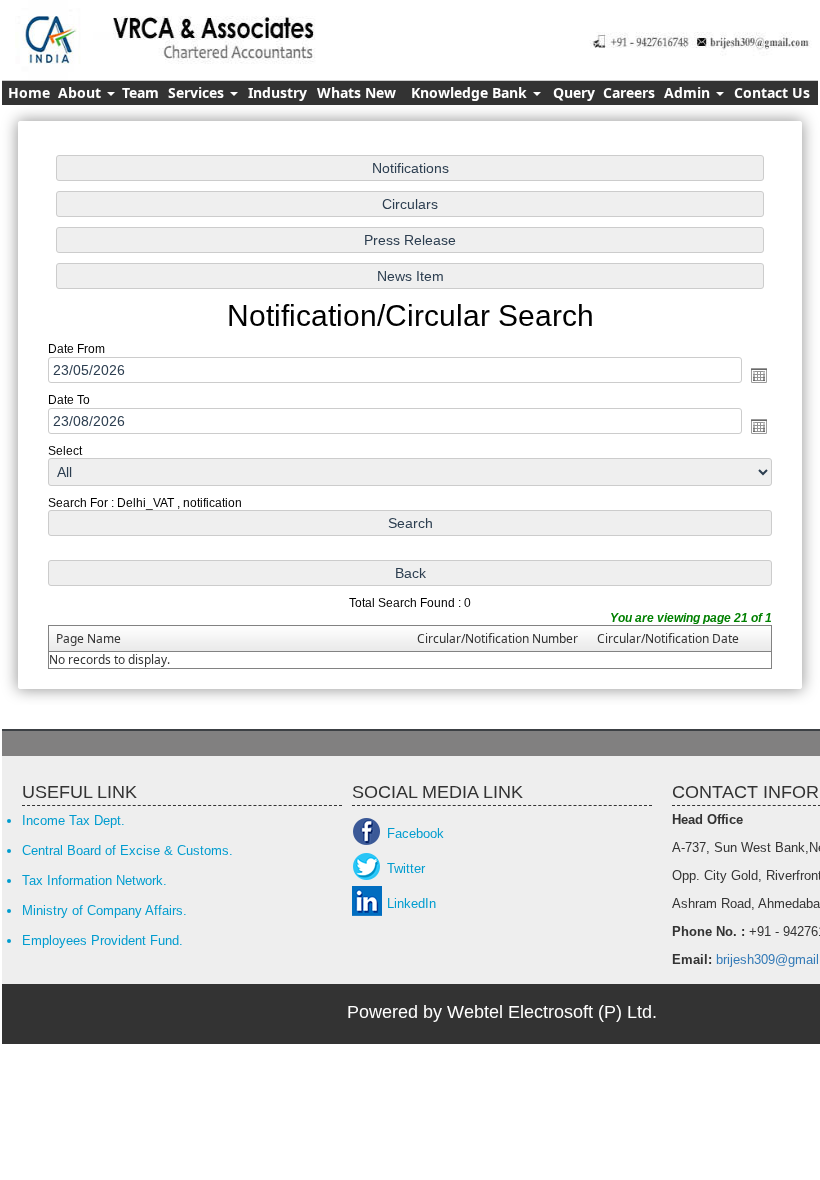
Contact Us (772, 92)
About (81, 92)
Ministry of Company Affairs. (104, 910)
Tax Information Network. (94, 880)
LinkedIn (411, 903)
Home (29, 92)
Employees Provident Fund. (102, 940)
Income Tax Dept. (73, 820)
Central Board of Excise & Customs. (127, 850)
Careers (629, 92)
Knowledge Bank (471, 92)
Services (198, 92)
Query (574, 92)
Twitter (406, 868)
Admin (689, 92)
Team (140, 92)
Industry (277, 92)
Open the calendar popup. (759, 375)
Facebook (415, 833)
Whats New (356, 92)
